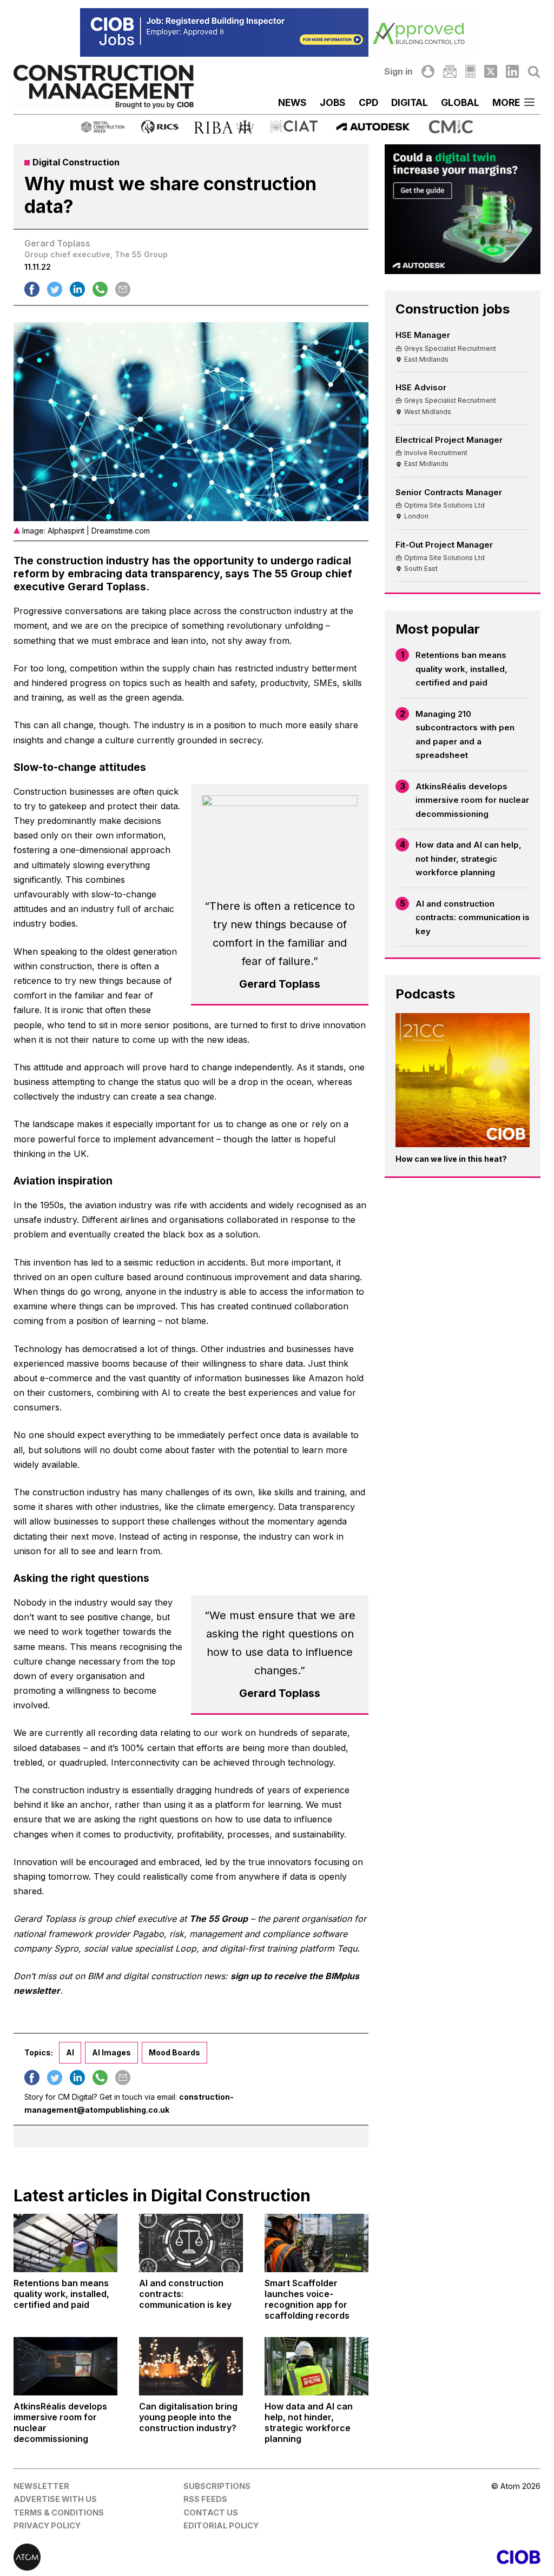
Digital (410, 102)
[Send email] (123, 289)
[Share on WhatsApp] (100, 289)
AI (70, 2052)
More (506, 102)
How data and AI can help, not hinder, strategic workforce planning (469, 858)
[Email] (450, 71)
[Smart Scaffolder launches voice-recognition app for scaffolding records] (316, 2243)
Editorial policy (221, 2525)
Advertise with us (55, 2499)
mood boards (174, 2052)
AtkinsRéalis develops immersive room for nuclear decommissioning (472, 800)
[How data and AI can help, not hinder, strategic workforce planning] (316, 2366)
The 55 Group (219, 1919)
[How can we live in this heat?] (463, 1080)
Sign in (398, 71)
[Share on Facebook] (32, 289)
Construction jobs (453, 309)
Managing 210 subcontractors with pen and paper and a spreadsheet (465, 735)
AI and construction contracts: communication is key (473, 917)
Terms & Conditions (59, 2512)
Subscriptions (217, 2486)
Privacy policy (47, 2525)
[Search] (534, 71)
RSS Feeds (205, 2499)
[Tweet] (55, 289)
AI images (111, 2052)
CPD (368, 102)
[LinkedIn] (512, 71)
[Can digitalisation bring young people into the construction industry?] (191, 2366)
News (292, 102)
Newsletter (41, 2486)
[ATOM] (145, 2557)
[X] (491, 71)
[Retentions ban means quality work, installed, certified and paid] (65, 2243)
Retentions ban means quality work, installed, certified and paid (461, 669)
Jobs (333, 102)
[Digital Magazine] (470, 71)
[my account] (428, 71)
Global (460, 102)
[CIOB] (409, 2557)
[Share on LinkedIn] (77, 289)
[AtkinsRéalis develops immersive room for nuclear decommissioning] (65, 2366)
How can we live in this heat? (451, 1159)
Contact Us (211, 2512)
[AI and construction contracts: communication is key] (191, 2243)
